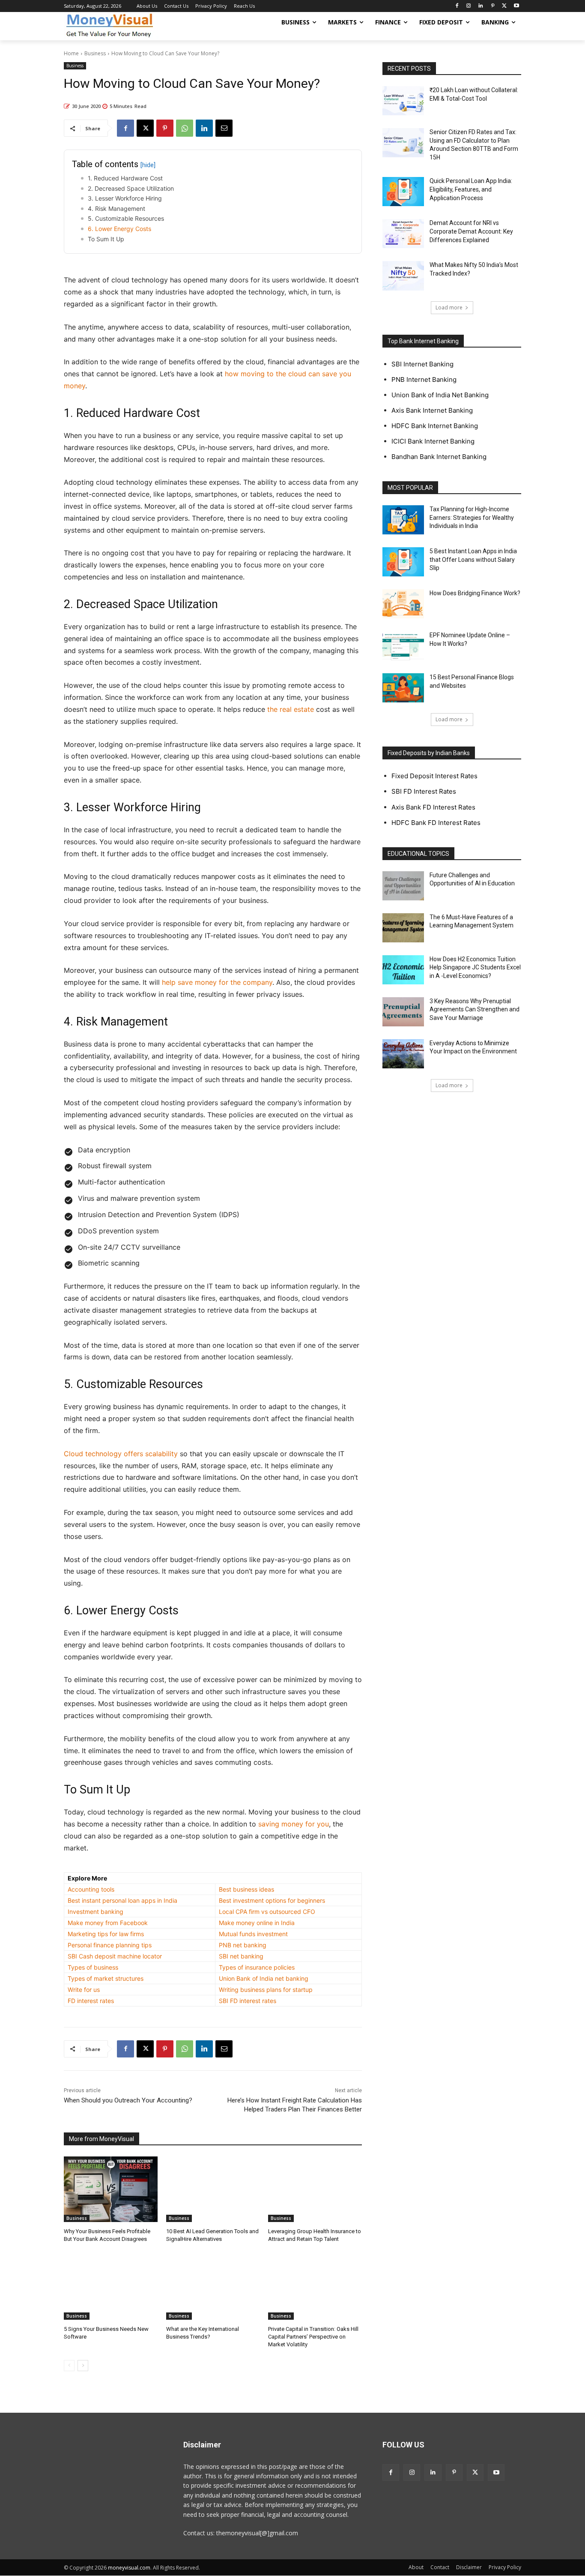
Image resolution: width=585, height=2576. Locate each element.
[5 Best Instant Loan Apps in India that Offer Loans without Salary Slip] (403, 562)
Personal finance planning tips (110, 1945)
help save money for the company (217, 982)
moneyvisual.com (129, 2568)
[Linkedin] (481, 6)
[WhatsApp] (185, 128)
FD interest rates (91, 2001)
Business (95, 53)
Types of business (93, 1967)
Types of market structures (106, 1978)
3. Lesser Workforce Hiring (125, 198)
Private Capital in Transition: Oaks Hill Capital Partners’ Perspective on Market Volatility (313, 2337)
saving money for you (294, 1824)
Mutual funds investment (253, 1934)
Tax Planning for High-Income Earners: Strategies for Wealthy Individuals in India (472, 517)
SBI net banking (241, 1956)
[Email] (224, 128)
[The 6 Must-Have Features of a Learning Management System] (403, 928)
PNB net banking (243, 1945)
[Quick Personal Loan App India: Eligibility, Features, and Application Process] (403, 192)
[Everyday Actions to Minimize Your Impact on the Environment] (403, 1054)
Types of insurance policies (257, 1967)
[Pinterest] (493, 6)
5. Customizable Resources (126, 218)
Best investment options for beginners (272, 1900)
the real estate (291, 709)
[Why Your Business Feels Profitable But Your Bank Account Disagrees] (111, 2189)
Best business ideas (246, 1889)
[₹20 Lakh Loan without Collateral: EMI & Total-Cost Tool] (403, 101)
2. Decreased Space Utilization (131, 188)
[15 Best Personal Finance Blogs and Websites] (403, 688)
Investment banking (96, 1912)
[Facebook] (457, 6)
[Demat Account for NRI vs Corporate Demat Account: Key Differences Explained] (403, 234)
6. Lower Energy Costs (119, 229)
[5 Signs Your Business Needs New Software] (111, 2287)
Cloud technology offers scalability (121, 1454)
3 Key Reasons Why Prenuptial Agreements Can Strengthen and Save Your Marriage (475, 1009)
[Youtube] (516, 6)
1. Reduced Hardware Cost (125, 178)
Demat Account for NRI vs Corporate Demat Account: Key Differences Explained (471, 231)
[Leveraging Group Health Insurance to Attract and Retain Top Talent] (315, 2189)
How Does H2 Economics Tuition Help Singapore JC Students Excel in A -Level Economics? (475, 967)
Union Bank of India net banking (264, 1978)
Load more (449, 307)
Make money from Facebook (108, 1923)
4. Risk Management (116, 208)
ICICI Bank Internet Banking (433, 441)
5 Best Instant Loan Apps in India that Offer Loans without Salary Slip (473, 559)
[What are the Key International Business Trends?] (213, 2287)
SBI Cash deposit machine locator (115, 1956)
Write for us (84, 1990)
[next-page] (83, 2366)
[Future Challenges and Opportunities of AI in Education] (403, 886)
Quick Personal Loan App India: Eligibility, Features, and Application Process (471, 189)
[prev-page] (69, 2366)
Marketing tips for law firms (106, 1934)
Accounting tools (91, 1889)
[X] (504, 6)
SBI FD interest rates (248, 2001)
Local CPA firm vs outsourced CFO (267, 1912)
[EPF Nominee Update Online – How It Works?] (403, 646)
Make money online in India (257, 1923)
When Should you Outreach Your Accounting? (128, 2100)
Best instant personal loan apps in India (122, 1900)
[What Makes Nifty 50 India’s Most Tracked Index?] (403, 276)
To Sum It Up (106, 239)
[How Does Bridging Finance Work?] (403, 604)
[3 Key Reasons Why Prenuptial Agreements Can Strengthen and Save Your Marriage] (403, 1012)
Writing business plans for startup (266, 1990)
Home (71, 53)
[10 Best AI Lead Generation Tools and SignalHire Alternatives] (213, 2189)
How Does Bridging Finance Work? (475, 593)
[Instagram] (469, 6)
